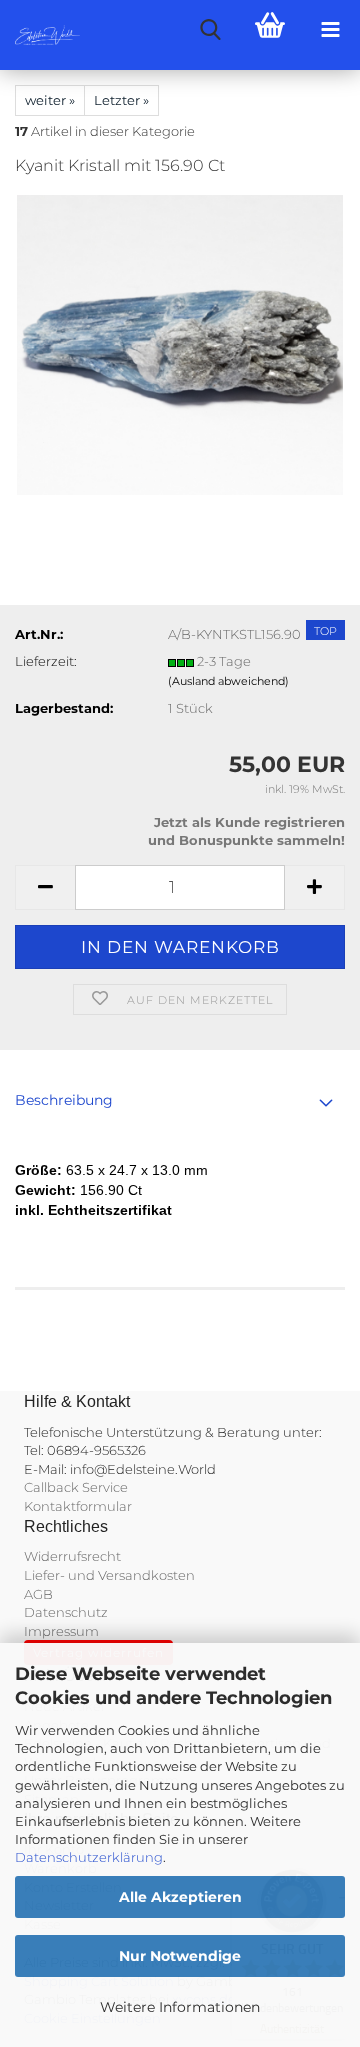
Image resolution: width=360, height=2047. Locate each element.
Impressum (61, 1631)
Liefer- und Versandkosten (109, 1575)
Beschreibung (64, 1100)
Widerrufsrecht (72, 1556)
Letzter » (121, 100)
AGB (38, 1594)
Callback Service (76, 1487)
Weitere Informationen (180, 2007)
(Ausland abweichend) (228, 681)
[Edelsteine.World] (40, 35)
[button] (45, 887)
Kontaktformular (78, 1506)
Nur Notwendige (180, 1956)
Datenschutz (66, 1612)
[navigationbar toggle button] (330, 30)
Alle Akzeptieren (180, 1897)
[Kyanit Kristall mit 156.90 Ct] (180, 344)
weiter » (50, 100)
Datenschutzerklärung (89, 1857)
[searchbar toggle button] (210, 30)
